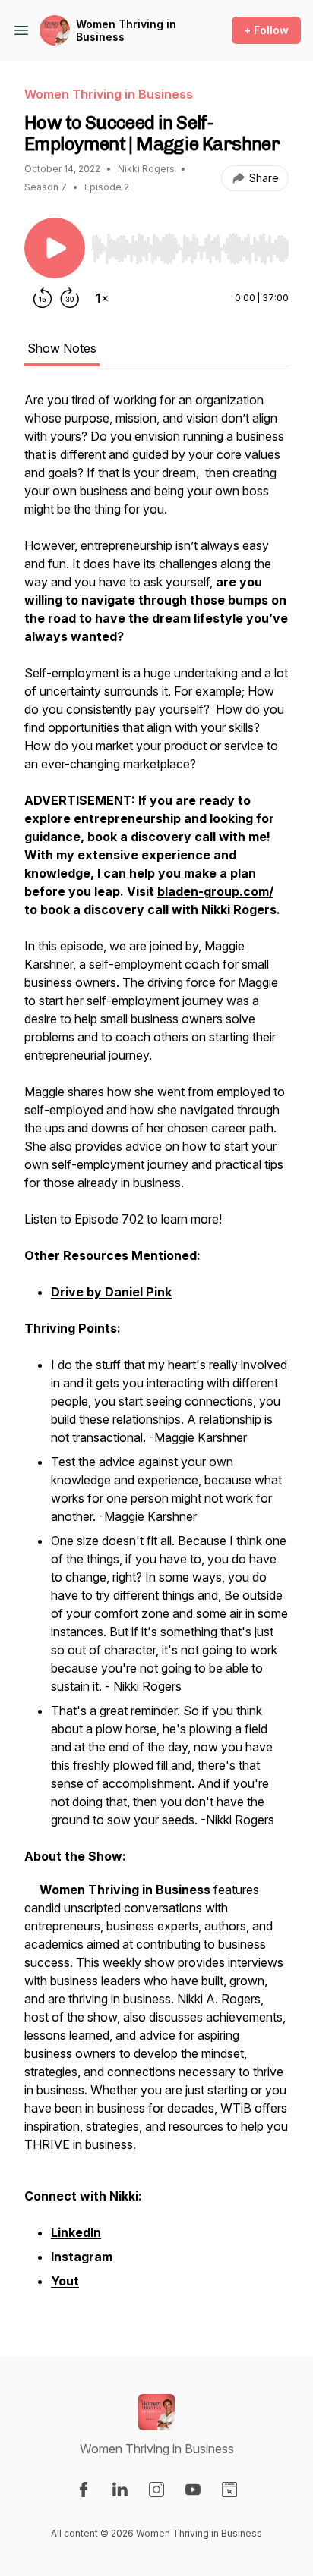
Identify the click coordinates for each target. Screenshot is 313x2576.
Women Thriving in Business (126, 31)
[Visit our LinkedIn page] (120, 2490)
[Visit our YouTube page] (193, 2490)
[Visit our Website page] (229, 2490)
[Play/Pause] (55, 248)
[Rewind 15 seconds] (43, 298)
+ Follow (266, 30)
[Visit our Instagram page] (156, 2490)
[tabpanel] (156, 1349)
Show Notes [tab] (62, 348)
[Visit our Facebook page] (84, 2490)
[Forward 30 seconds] (70, 298)
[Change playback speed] (102, 298)
